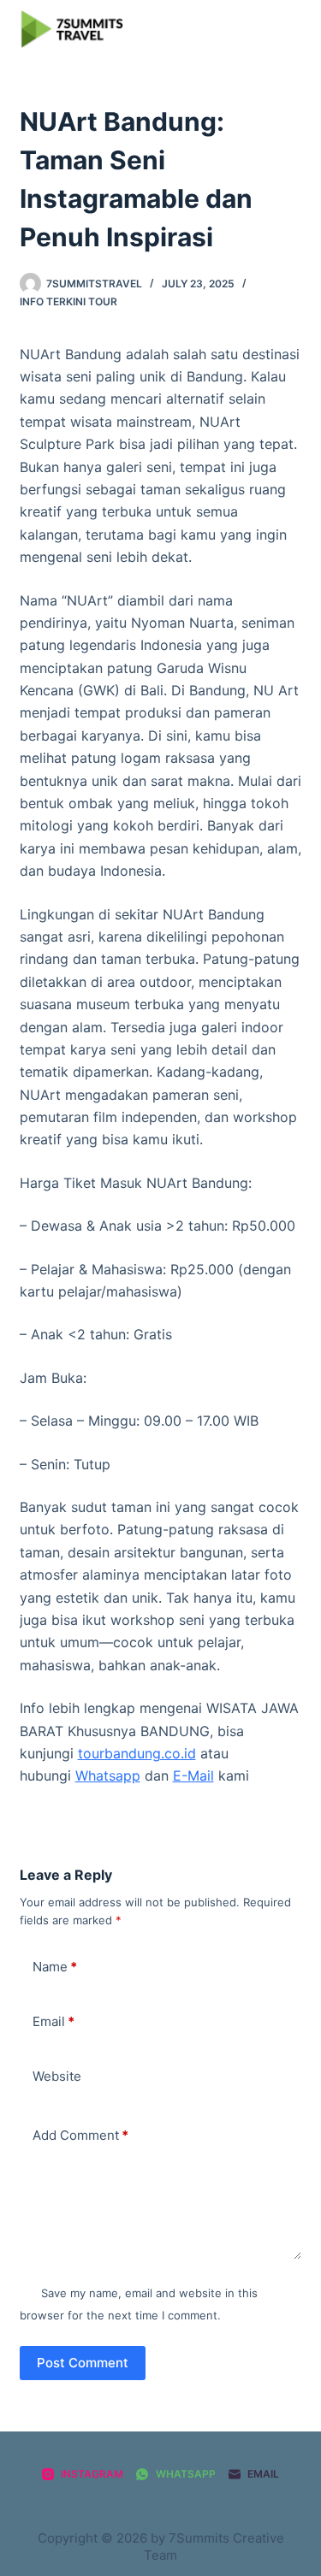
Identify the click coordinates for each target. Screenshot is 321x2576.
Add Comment (80, 2135)
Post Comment (83, 2363)
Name (55, 1967)
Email (53, 2021)
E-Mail (193, 1775)
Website (57, 2076)
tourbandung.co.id (137, 1753)
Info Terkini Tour (68, 301)
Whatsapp (108, 1775)
